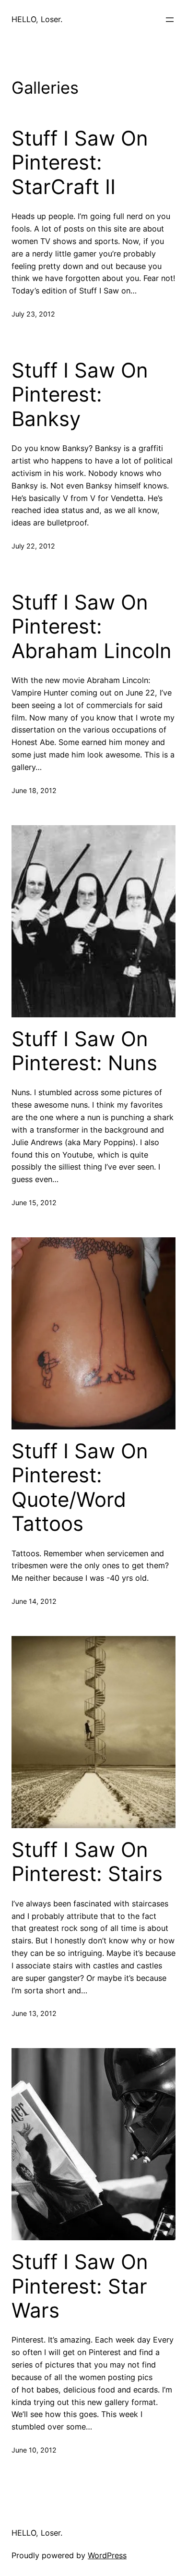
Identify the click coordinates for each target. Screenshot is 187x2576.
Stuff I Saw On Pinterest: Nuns (84, 1051)
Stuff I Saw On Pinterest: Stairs (87, 1862)
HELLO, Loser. (37, 19)
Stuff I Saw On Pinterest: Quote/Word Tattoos (80, 1487)
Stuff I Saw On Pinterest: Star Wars (80, 2286)
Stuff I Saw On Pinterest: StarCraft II (80, 163)
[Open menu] (170, 20)
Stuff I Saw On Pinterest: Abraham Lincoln (92, 627)
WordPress (107, 2555)
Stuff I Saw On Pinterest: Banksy (80, 395)
